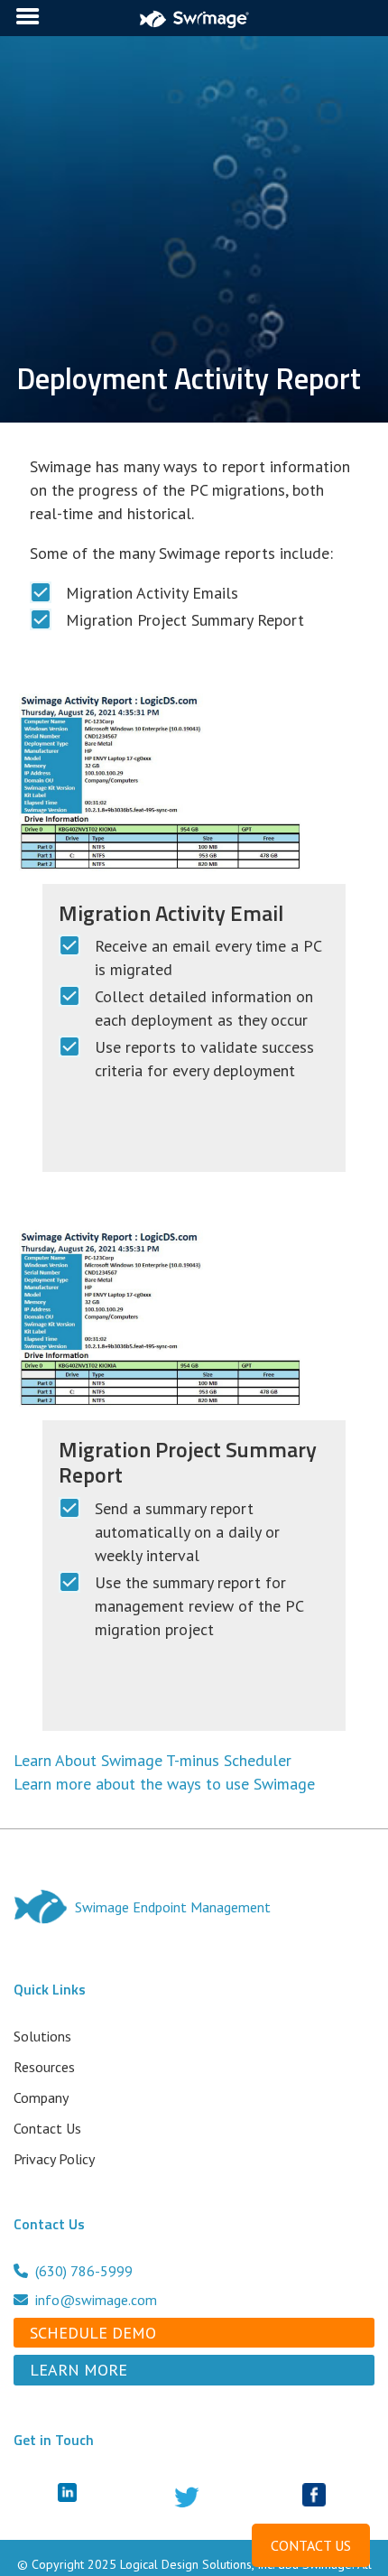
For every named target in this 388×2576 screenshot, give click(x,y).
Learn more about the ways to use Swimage (164, 1784)
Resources (44, 2067)
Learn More (79, 2370)
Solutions (42, 2036)
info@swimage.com (96, 2300)
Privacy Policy (54, 2159)
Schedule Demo (93, 2333)
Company (41, 2097)
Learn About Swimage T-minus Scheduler (152, 1760)
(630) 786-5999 (84, 2271)
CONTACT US (311, 2545)
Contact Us (47, 2128)
